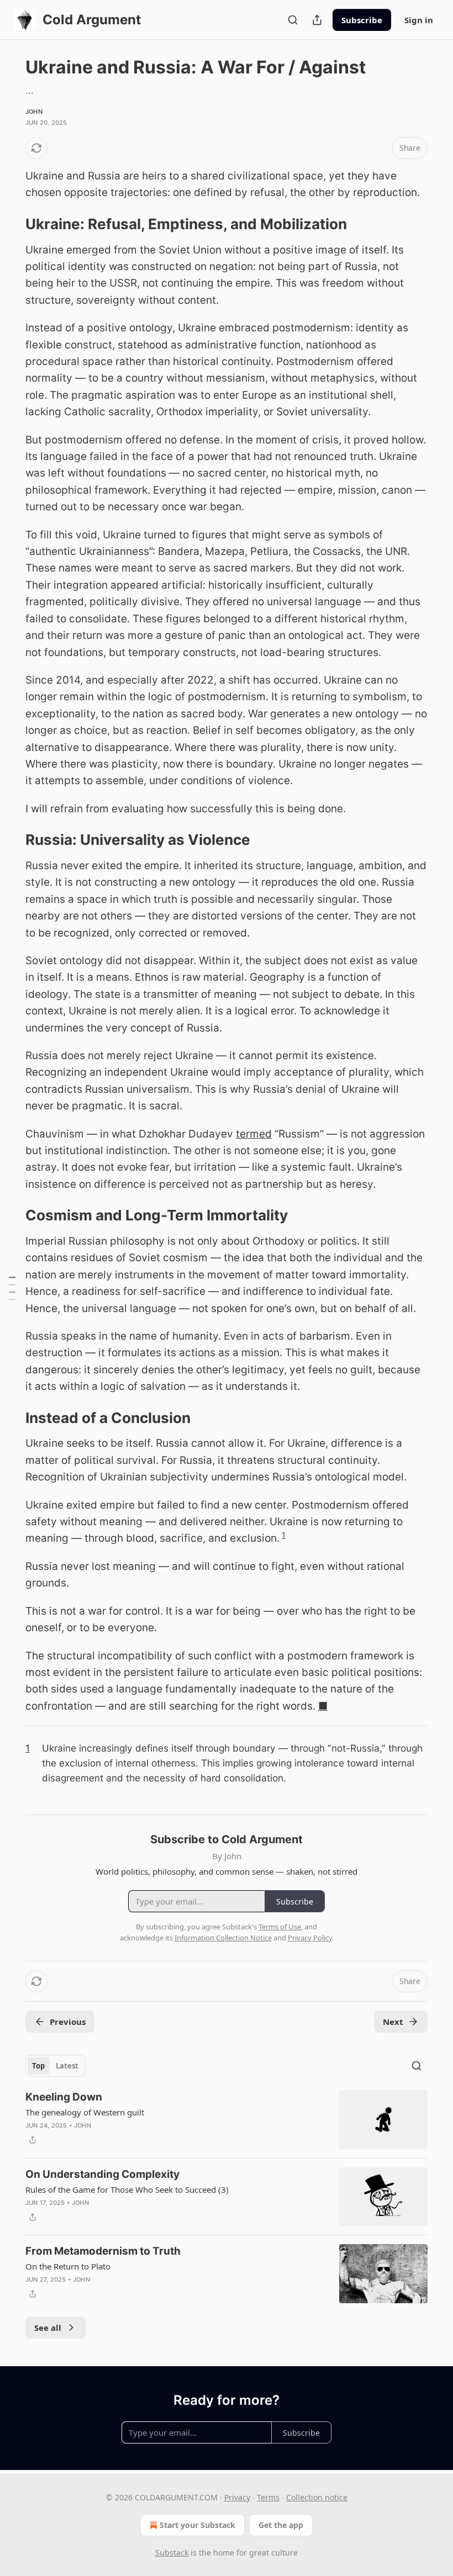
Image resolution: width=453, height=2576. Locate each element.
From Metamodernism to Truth (103, 2251)
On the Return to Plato (68, 2266)
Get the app (281, 2525)
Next (393, 2022)
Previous (68, 2022)
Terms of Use (280, 1927)
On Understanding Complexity (102, 2174)
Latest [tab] (67, 2066)
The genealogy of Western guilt (85, 2112)
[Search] (293, 20)
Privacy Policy (310, 1938)
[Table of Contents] (12, 1288)
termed (254, 1134)
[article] (227, 2120)
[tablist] (55, 2066)
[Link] (10, 224)
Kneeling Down (64, 2097)
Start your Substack (197, 2525)
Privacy (237, 2497)
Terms (268, 2497)
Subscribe (362, 20)
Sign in (419, 20)
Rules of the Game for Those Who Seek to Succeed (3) (127, 2189)
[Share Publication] (317, 20)
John (34, 112)
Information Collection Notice (223, 1938)
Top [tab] (38, 2066)
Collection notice (317, 2497)
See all (48, 2328)
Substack (172, 2553)
